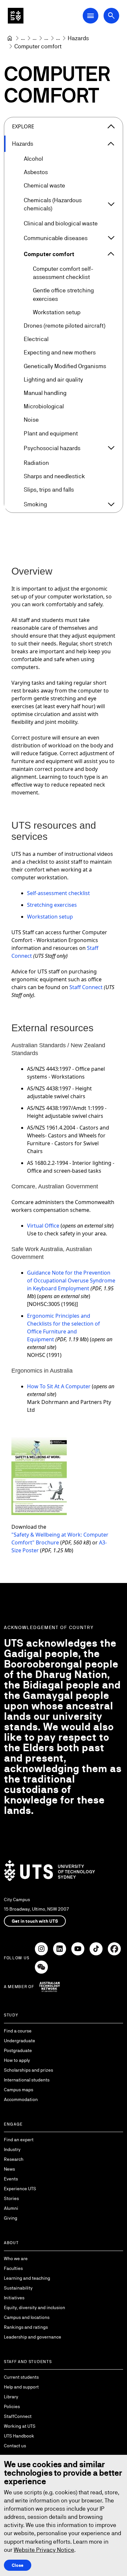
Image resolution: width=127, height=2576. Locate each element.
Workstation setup (57, 312)
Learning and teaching (27, 2278)
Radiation (36, 463)
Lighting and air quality (53, 379)
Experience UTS (20, 2189)
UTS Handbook (19, 2436)
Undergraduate (20, 2041)
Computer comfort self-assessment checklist (63, 273)
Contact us (15, 2446)
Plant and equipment (51, 433)
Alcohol (33, 159)
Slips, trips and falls (49, 489)
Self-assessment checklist (58, 893)
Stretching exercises (52, 905)
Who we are (16, 2258)
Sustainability (18, 2288)
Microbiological (44, 406)
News (9, 2169)
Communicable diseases (56, 238)
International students (27, 2080)
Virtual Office (43, 1226)
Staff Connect (86, 987)
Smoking (35, 504)
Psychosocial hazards (52, 448)
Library (11, 2397)
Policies (12, 2406)
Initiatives (14, 2298)
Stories (11, 2198)
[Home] (10, 38)
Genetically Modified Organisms (65, 366)
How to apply (17, 2060)
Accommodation (21, 2099)
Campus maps (19, 2090)
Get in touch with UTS (35, 1921)
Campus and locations (27, 2317)
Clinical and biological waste (61, 223)
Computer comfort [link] (38, 46)
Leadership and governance (33, 2337)
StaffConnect (18, 2416)
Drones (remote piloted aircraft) (64, 326)
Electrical (36, 339)
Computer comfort (49, 254)
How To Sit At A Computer (59, 1386)
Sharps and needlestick (54, 476)
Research (14, 2159)
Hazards (23, 144)
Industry (12, 2149)
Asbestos (36, 172)
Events (11, 2179)
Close (18, 2565)
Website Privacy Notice (44, 2550)
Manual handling (45, 393)
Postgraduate (18, 2050)
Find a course (18, 2031)
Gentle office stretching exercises (63, 294)
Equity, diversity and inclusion (35, 2307)
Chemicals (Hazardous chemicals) (53, 204)
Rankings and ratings (26, 2327)
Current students (21, 2377)
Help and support (21, 2387)
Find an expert (19, 2140)
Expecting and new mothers (60, 352)
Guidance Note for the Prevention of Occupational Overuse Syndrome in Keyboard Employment (71, 1280)
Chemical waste (44, 185)
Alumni (11, 2208)
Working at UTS (20, 2426)
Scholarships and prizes (28, 2070)
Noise (31, 420)
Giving (11, 2218)
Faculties (13, 2268)
